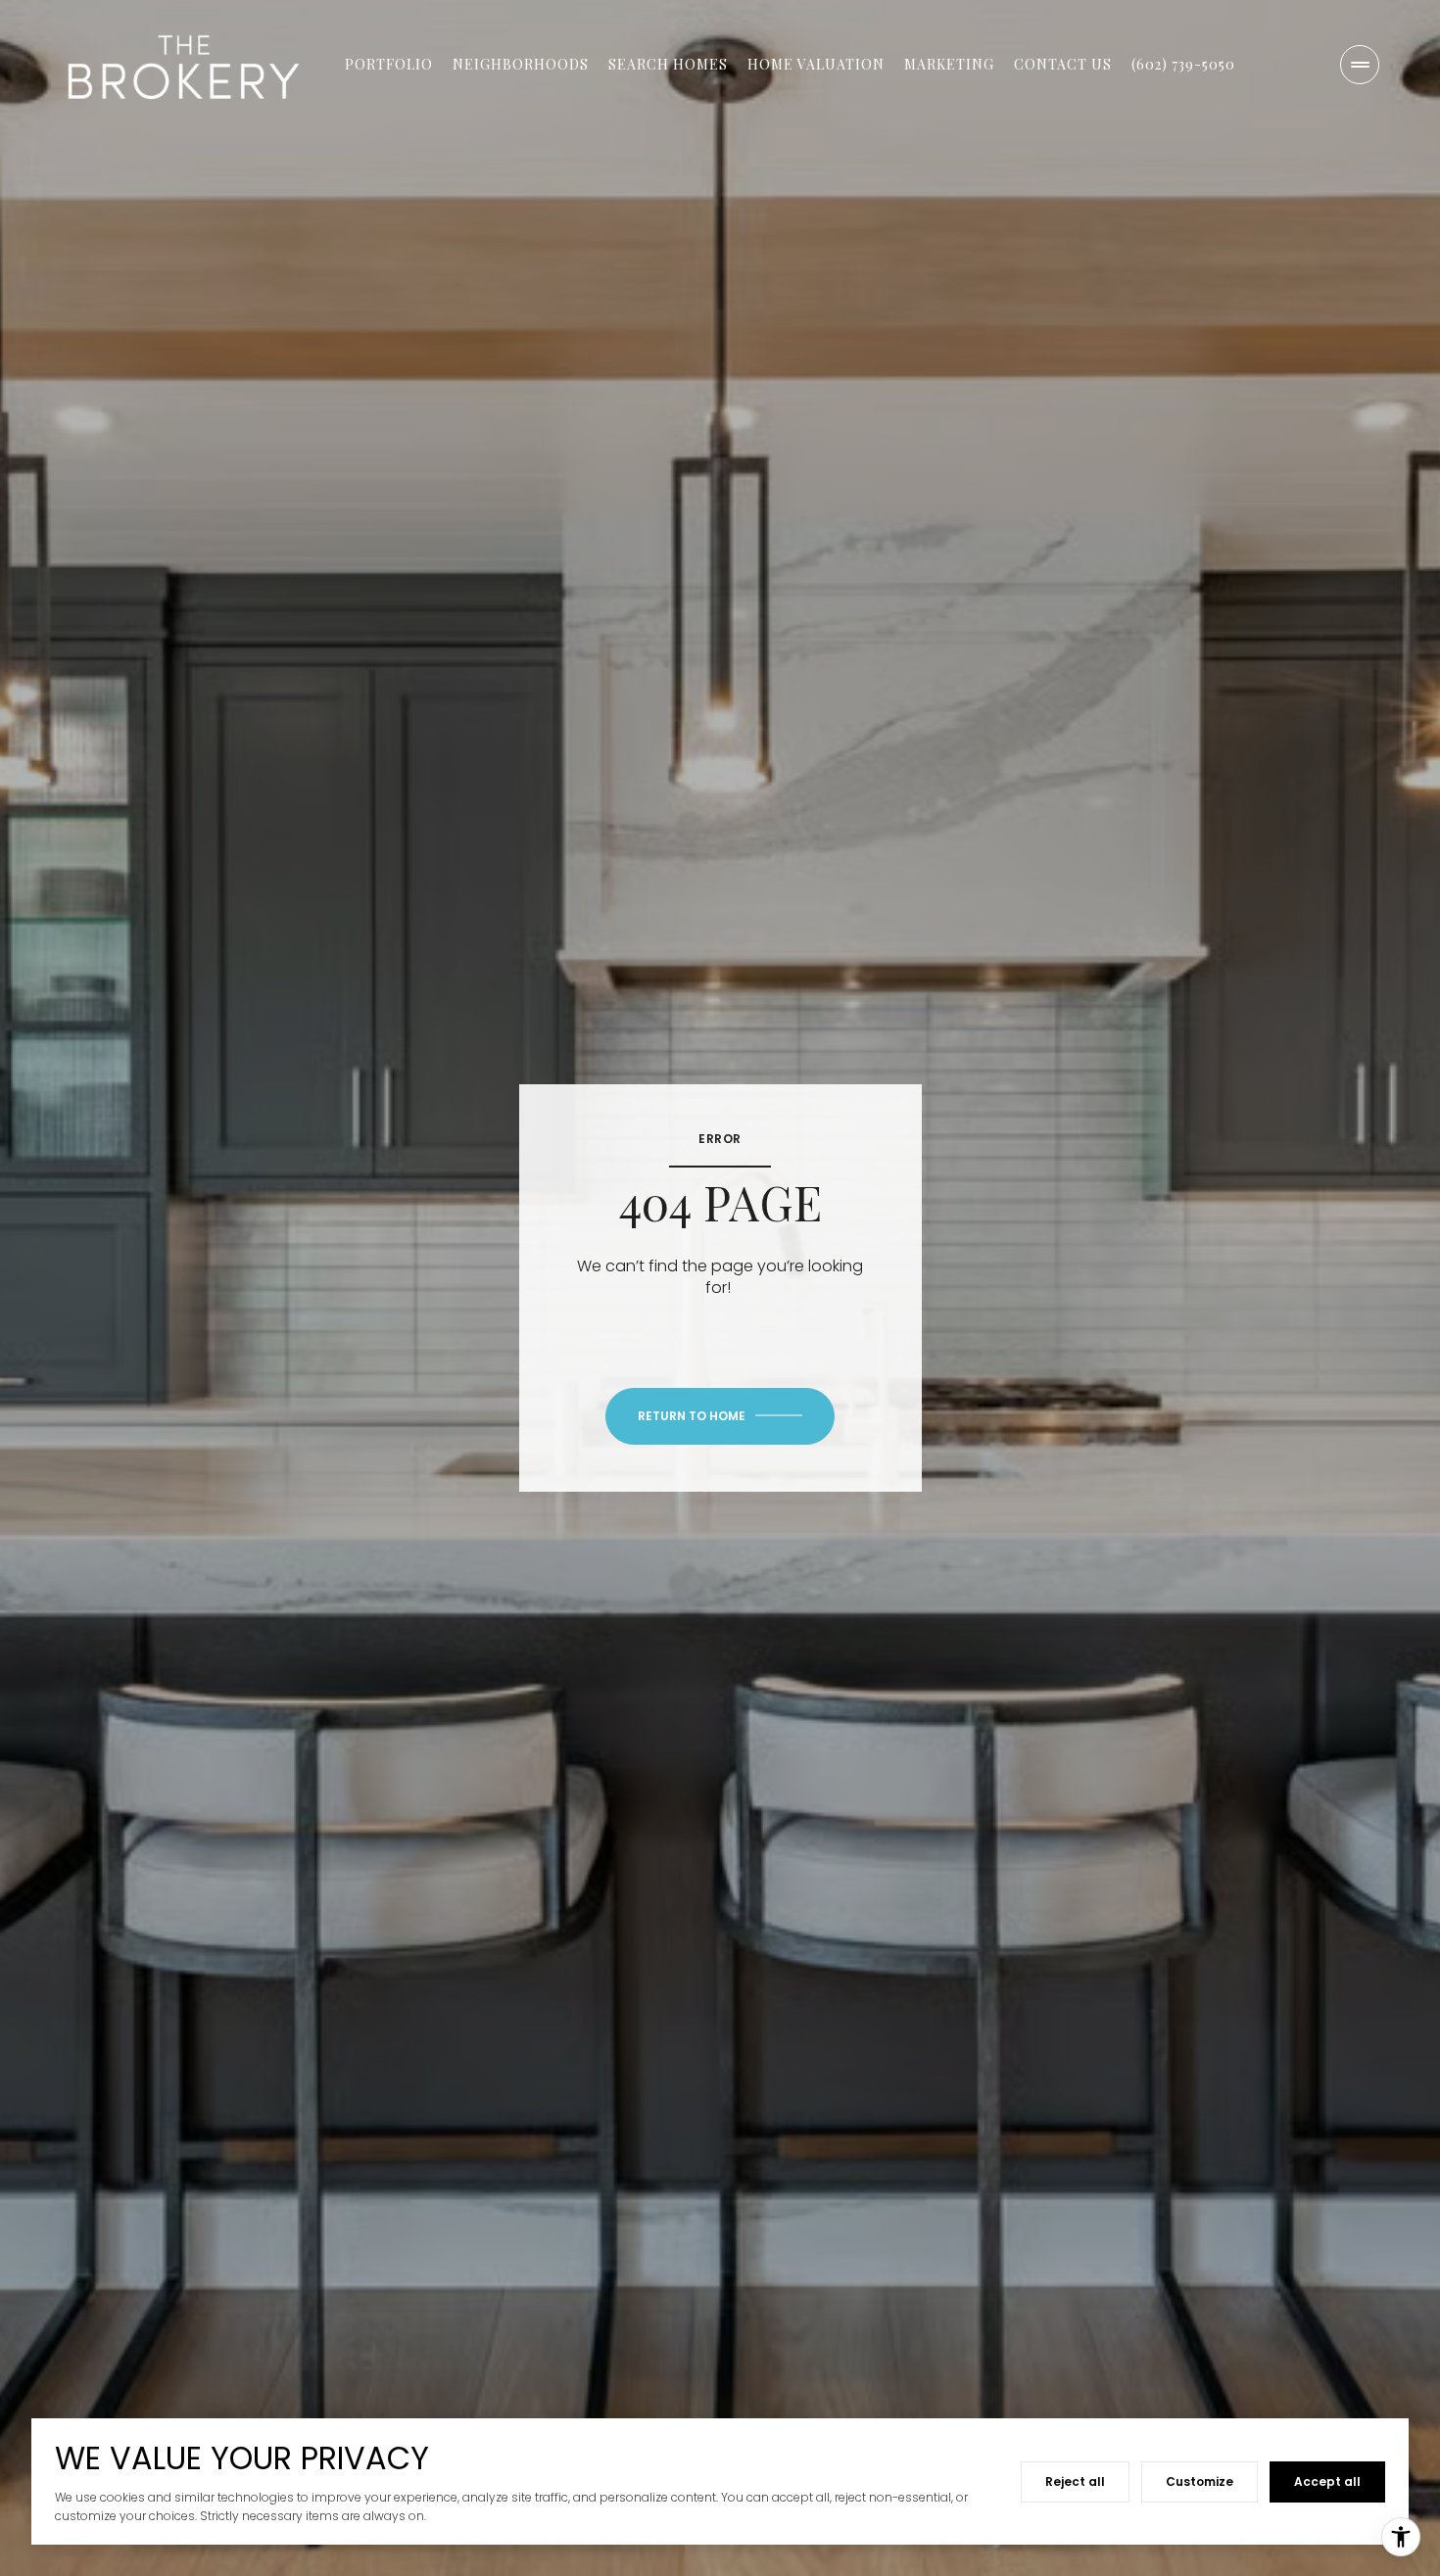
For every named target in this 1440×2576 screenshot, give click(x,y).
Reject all (1075, 2481)
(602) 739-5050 (1183, 64)
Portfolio (389, 64)
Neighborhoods (521, 64)
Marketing (949, 64)
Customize (1200, 2481)
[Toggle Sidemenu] (1360, 65)
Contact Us (1063, 64)
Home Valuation (816, 64)
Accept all (1327, 2481)
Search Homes (668, 64)
